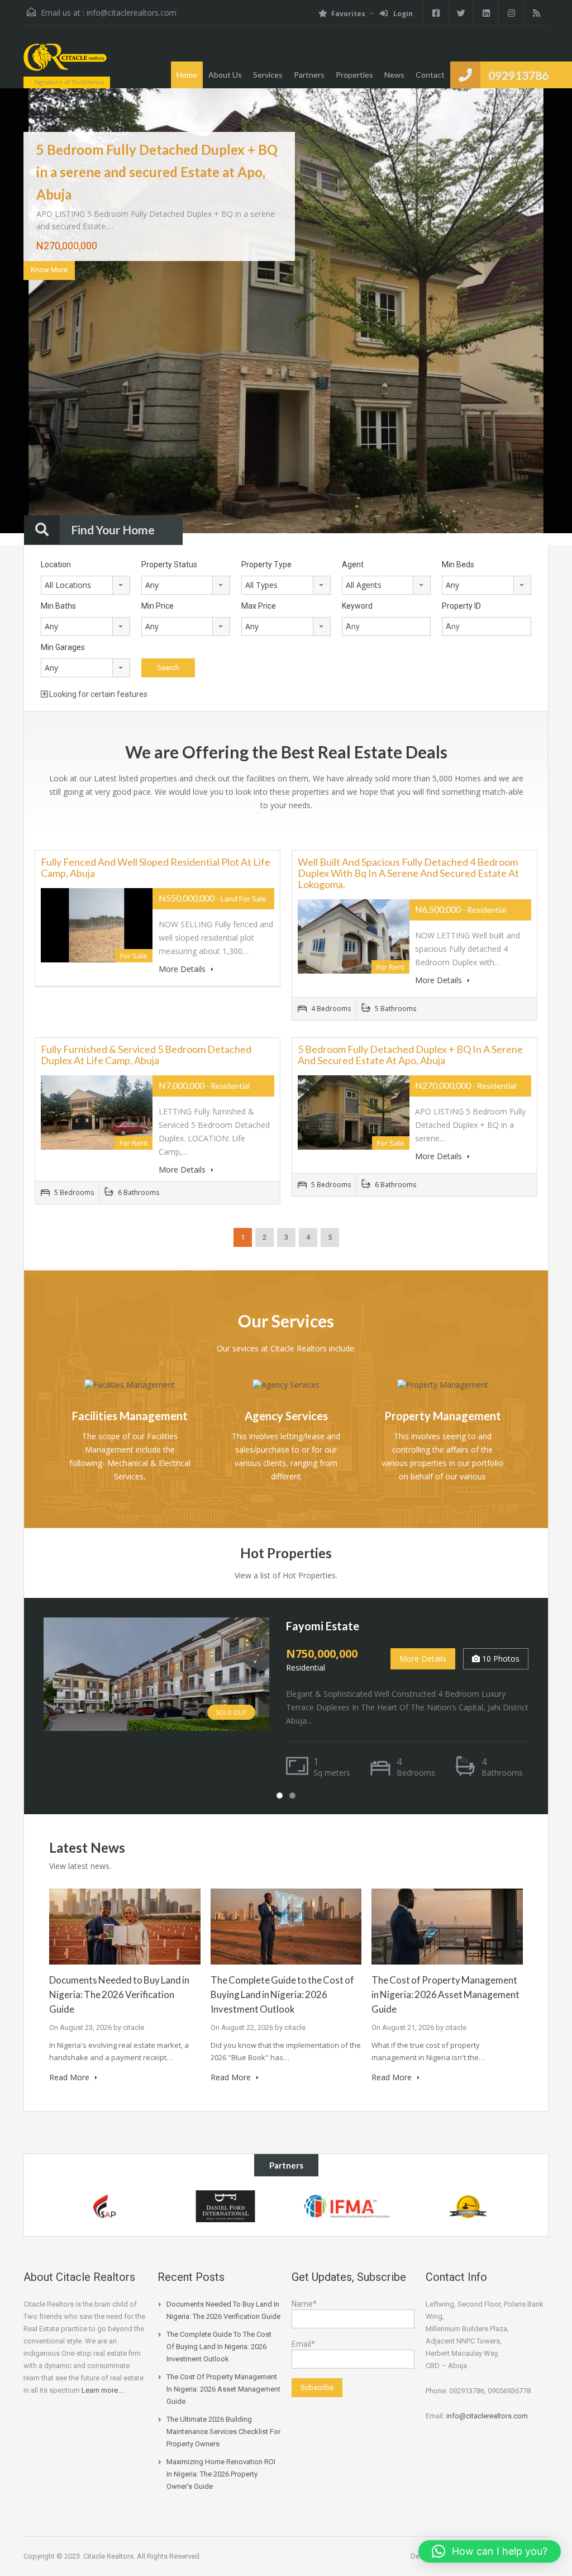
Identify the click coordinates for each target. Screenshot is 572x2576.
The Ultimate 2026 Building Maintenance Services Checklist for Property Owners (223, 2432)
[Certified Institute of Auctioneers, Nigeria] (468, 2206)
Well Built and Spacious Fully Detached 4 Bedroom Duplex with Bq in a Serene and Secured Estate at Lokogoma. (408, 873)
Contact (430, 75)
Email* (303, 2344)
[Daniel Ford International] (225, 2206)
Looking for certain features (97, 694)
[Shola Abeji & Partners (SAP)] (104, 2206)
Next (542, 317)
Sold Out (231, 1712)
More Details (183, 969)
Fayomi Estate (323, 1626)
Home (187, 75)
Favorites (348, 14)
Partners (309, 75)
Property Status (169, 564)
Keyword (357, 606)
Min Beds (458, 564)
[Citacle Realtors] (65, 63)
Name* (304, 2304)
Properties (354, 75)
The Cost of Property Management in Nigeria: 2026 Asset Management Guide (445, 1994)
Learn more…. (103, 2390)
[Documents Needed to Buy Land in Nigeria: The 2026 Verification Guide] (125, 1926)
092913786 (518, 75)
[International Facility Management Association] (347, 2206)
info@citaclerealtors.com (132, 13)
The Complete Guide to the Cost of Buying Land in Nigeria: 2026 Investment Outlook (282, 1994)
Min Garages (63, 647)
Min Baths (58, 606)
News (394, 75)
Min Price (158, 606)
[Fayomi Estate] (156, 1673)
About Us (225, 75)
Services (268, 75)
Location (56, 564)
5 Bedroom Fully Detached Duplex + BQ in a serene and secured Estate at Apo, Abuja (157, 172)
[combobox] (85, 585)
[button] (490, 2551)
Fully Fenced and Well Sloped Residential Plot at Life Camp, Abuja (156, 867)
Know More (49, 270)
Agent (353, 564)
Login (402, 14)
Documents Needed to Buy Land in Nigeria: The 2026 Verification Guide (119, 1994)
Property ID (461, 606)
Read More (70, 2077)
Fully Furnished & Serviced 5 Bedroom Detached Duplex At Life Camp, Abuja (146, 1055)
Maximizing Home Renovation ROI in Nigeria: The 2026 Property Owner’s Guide (221, 2474)
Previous (30, 317)
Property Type (266, 564)
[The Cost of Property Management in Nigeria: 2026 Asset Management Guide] (447, 1926)
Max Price (259, 606)
